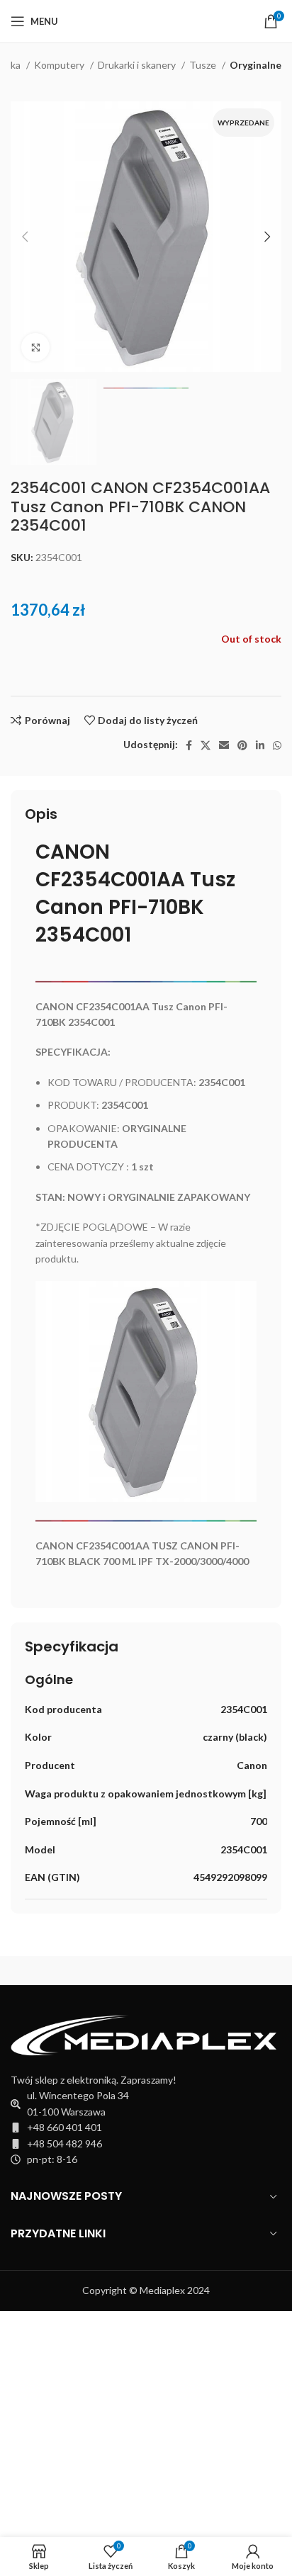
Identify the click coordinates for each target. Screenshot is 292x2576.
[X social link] (206, 745)
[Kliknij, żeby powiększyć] (35, 347)
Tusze (204, 65)
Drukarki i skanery (138, 65)
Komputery (60, 65)
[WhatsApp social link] (277, 745)
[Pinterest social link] (242, 745)
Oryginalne (255, 65)
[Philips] (214, 1971)
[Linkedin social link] (260, 745)
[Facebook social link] (189, 745)
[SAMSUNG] (78, 1971)
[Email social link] (224, 745)
